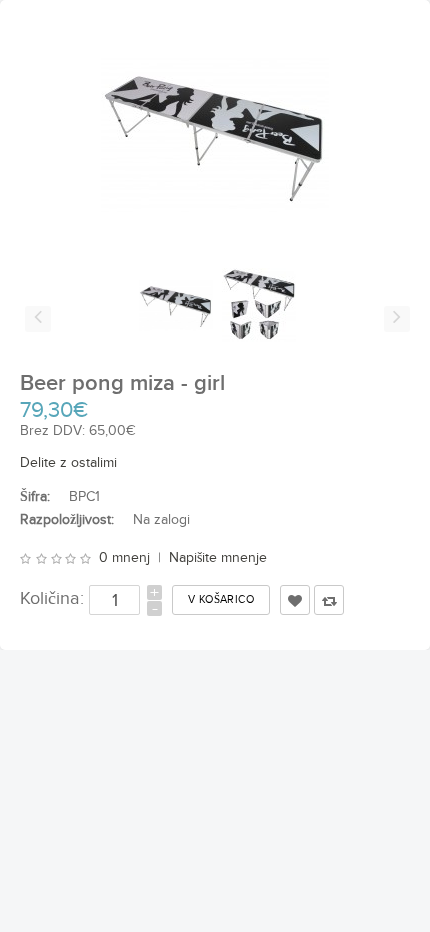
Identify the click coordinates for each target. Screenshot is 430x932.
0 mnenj (124, 558)
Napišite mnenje (218, 558)
